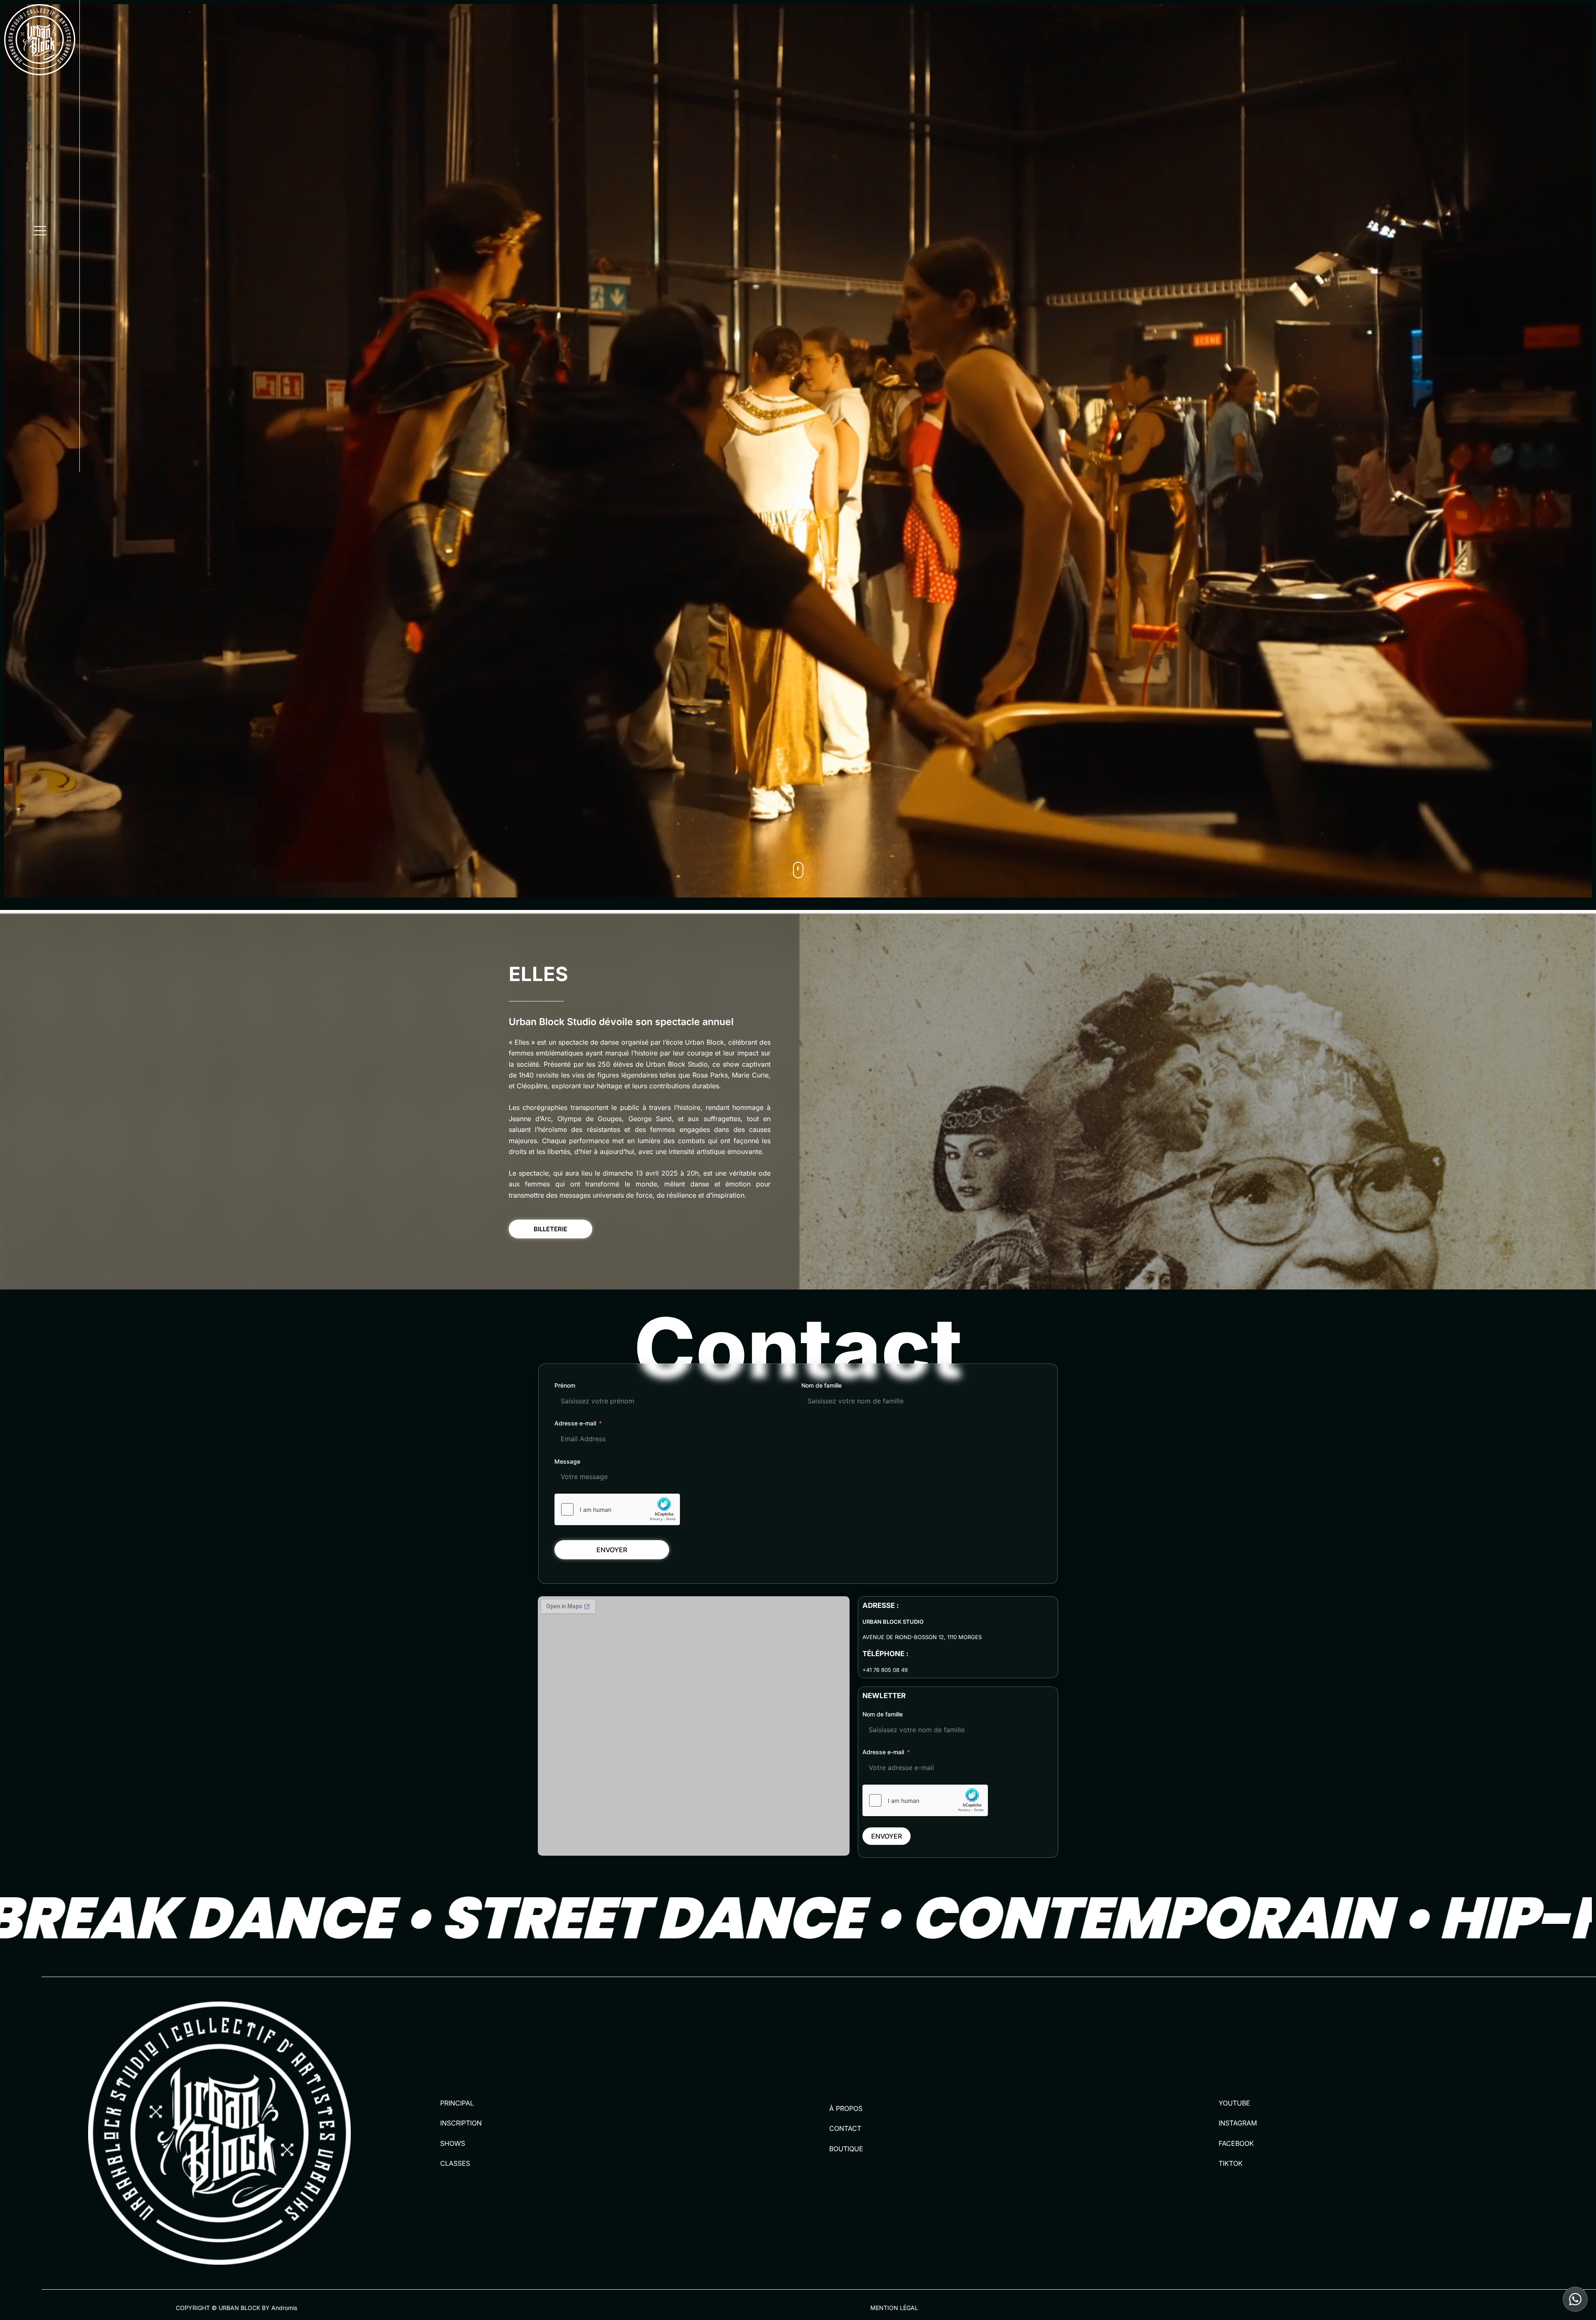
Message (567, 1461)
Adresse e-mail (575, 1423)
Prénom (565, 1385)
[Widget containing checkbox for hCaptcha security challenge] (617, 1509)
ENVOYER (612, 1550)
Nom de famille (821, 1385)
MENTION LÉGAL (894, 2308)
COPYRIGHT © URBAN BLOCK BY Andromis (236, 2308)
